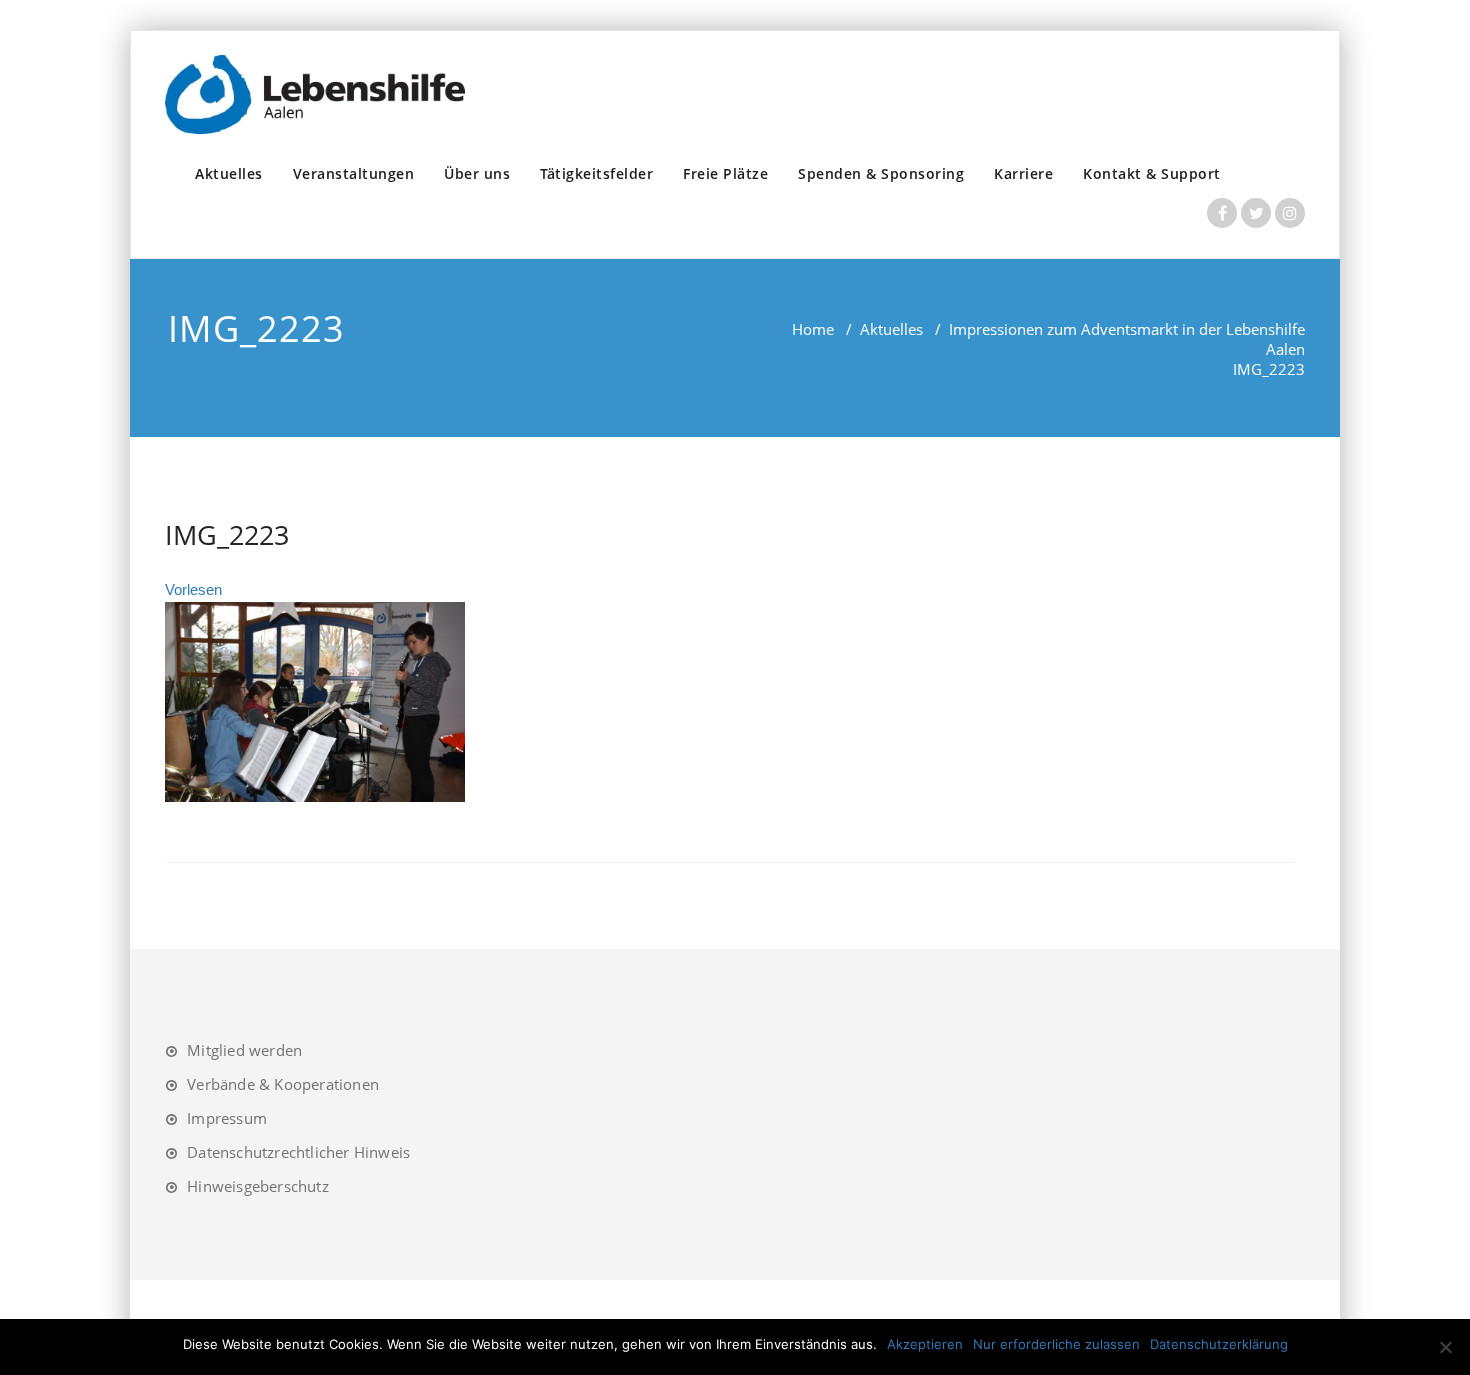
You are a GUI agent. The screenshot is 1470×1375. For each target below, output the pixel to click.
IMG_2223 (227, 534)
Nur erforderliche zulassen (1056, 1344)
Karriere (1023, 173)
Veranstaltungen (354, 173)
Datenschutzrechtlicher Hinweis (298, 1152)
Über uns (477, 173)
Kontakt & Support (1152, 173)
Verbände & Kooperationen (283, 1084)
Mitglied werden (244, 1050)
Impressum (227, 1118)
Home (813, 329)
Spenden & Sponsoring (881, 173)
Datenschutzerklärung (1219, 1344)
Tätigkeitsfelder (596, 173)
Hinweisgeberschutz (258, 1186)
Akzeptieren (925, 1344)
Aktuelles (229, 173)
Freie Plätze (725, 173)
